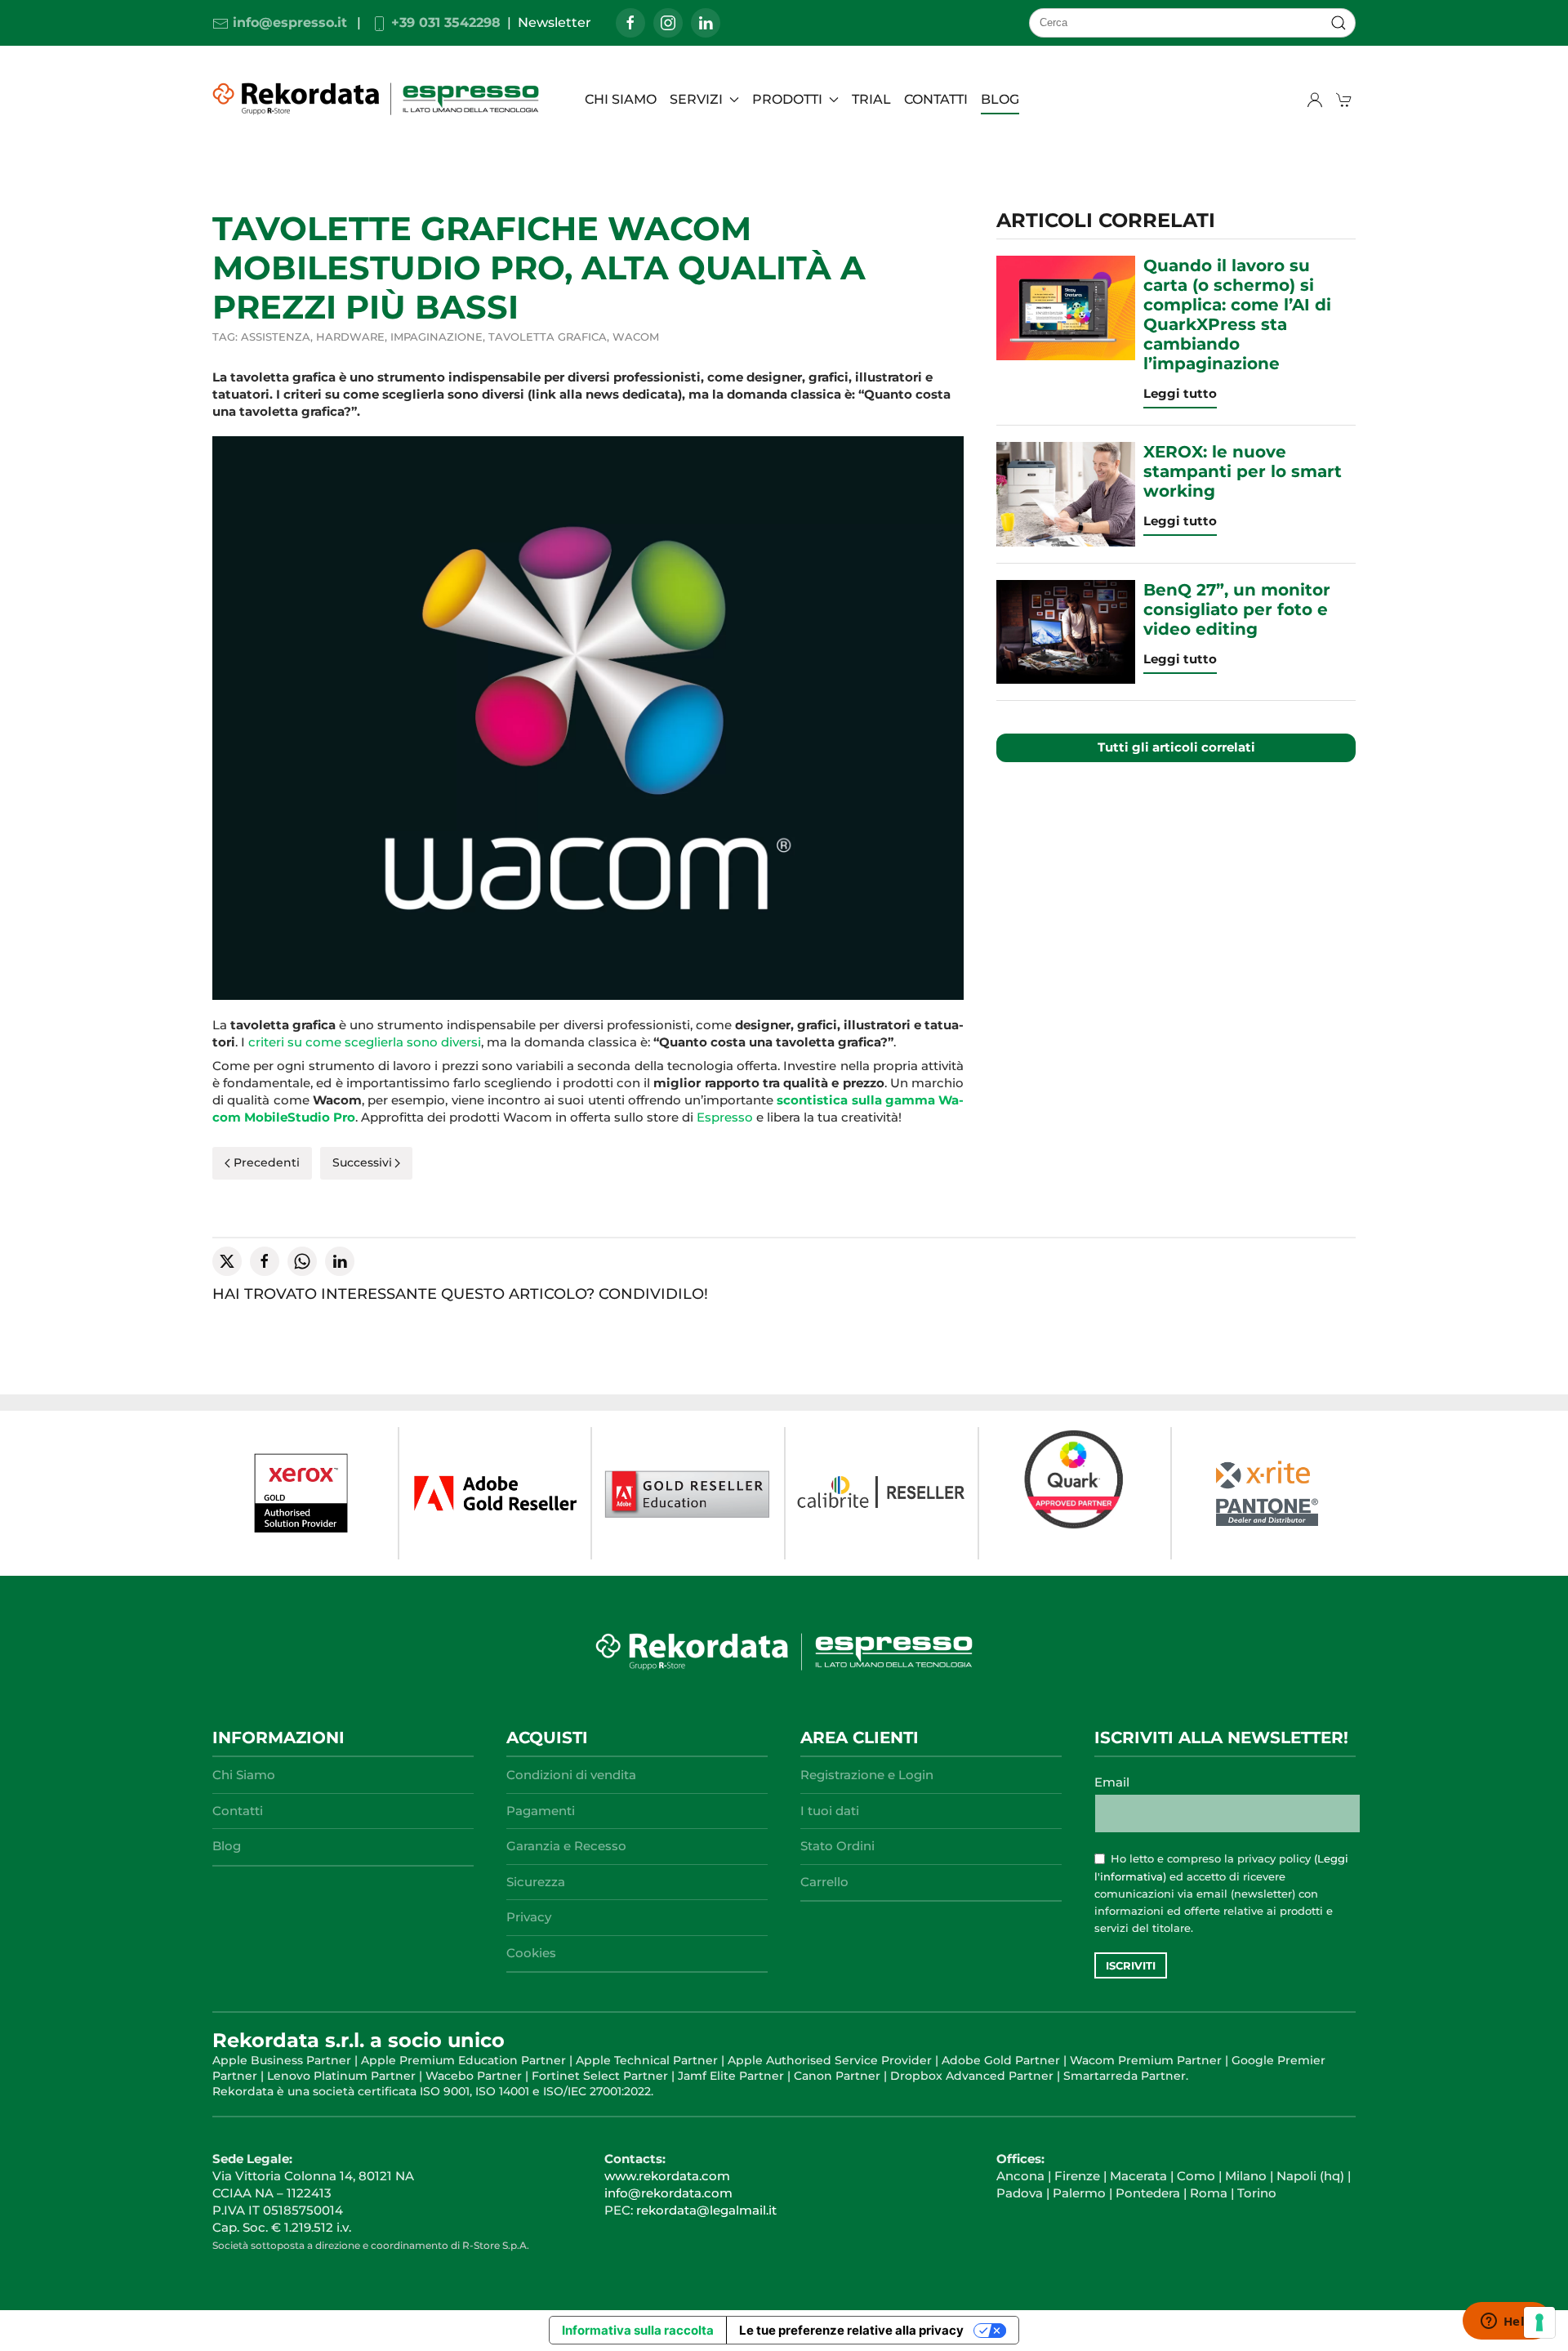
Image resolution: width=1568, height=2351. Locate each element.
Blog (227, 1846)
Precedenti (267, 1162)
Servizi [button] (696, 99)
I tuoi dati (830, 1811)
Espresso (725, 1117)
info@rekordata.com (668, 2193)
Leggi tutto (1180, 393)
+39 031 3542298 (444, 22)
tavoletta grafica (548, 337)
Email (1112, 1782)
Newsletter (555, 22)
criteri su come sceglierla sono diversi (365, 1042)
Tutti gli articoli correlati (1176, 747)
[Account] (1315, 100)
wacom (636, 337)
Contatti (936, 99)
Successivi (362, 1162)
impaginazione (437, 337)
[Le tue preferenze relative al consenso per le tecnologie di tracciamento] (1539, 2322)
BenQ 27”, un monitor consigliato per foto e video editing (1237, 609)
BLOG (1000, 99)
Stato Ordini (837, 1846)
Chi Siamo (621, 99)
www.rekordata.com (667, 2176)
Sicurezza (536, 1882)
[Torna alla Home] (378, 99)
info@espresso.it (288, 22)
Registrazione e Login (867, 1775)
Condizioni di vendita (571, 1775)
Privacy (529, 1917)
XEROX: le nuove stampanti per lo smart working (1243, 471)
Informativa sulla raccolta (638, 2330)
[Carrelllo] (1346, 100)
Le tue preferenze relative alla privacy (851, 2330)
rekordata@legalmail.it (706, 2210)
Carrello (824, 1882)
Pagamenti (541, 1811)
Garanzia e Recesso (566, 1846)
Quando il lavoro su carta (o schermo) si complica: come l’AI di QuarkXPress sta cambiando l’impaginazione (1237, 315)
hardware (350, 337)
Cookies (531, 1953)
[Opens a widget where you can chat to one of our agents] (1507, 2322)
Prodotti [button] (787, 99)
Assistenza (276, 337)
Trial (871, 99)
